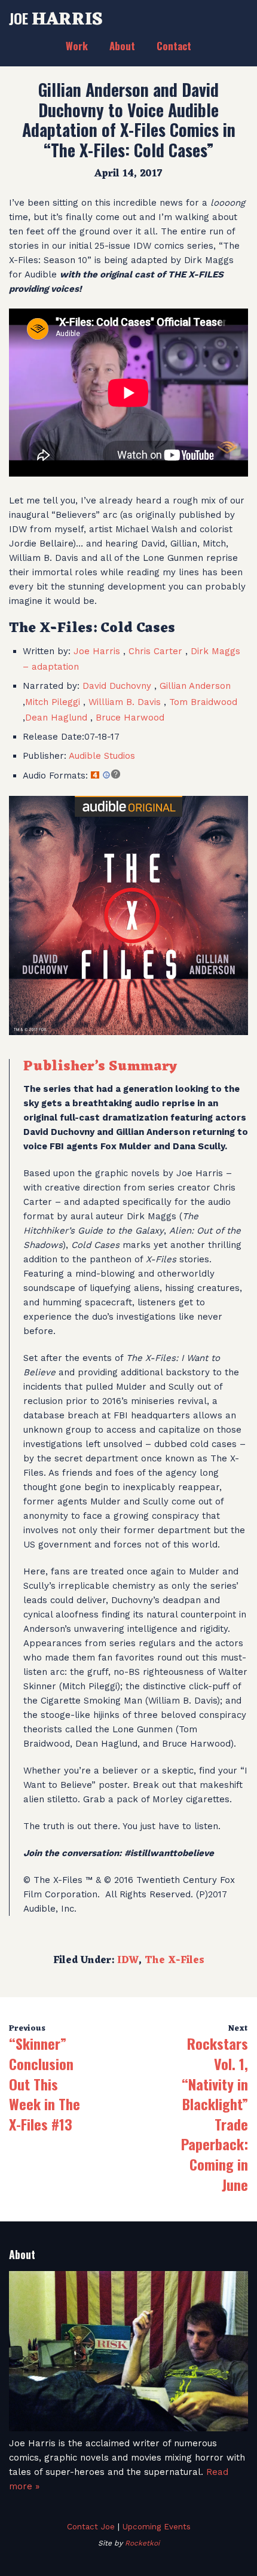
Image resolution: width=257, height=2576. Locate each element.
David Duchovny (118, 686)
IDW (128, 1961)
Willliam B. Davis (126, 702)
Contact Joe (91, 2526)
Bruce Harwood (130, 718)
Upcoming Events (157, 2526)
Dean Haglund (58, 718)
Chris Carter (155, 651)
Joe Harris (97, 651)
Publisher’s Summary (100, 1067)
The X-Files (175, 1961)
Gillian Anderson (195, 686)
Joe (56, 18)
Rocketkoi (142, 2543)
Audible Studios (102, 756)
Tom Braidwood (203, 702)
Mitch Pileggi (54, 702)
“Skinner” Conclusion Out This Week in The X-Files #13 (45, 2083)
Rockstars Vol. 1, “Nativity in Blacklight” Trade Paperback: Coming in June (215, 2113)
